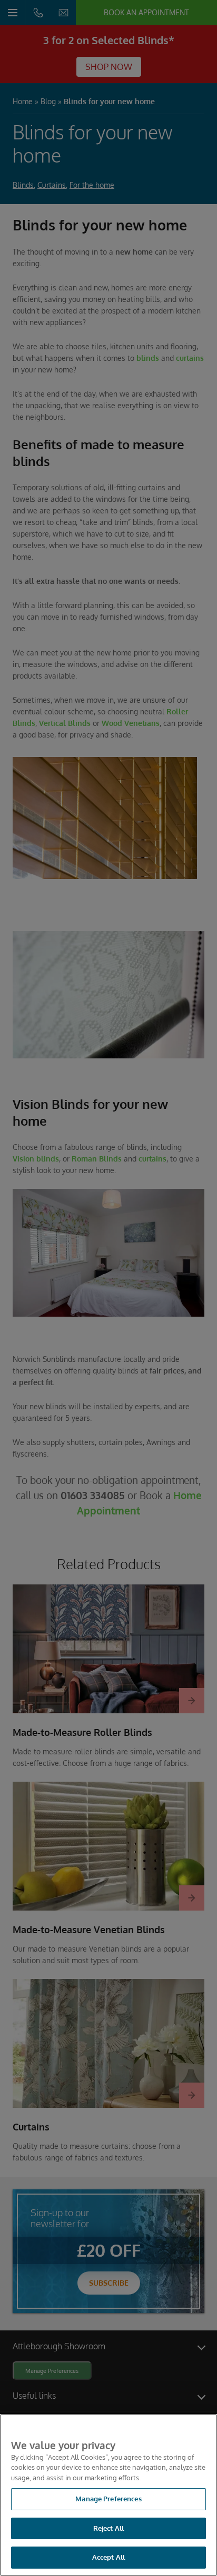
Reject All (108, 2528)
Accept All (108, 2557)
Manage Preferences (108, 2499)
